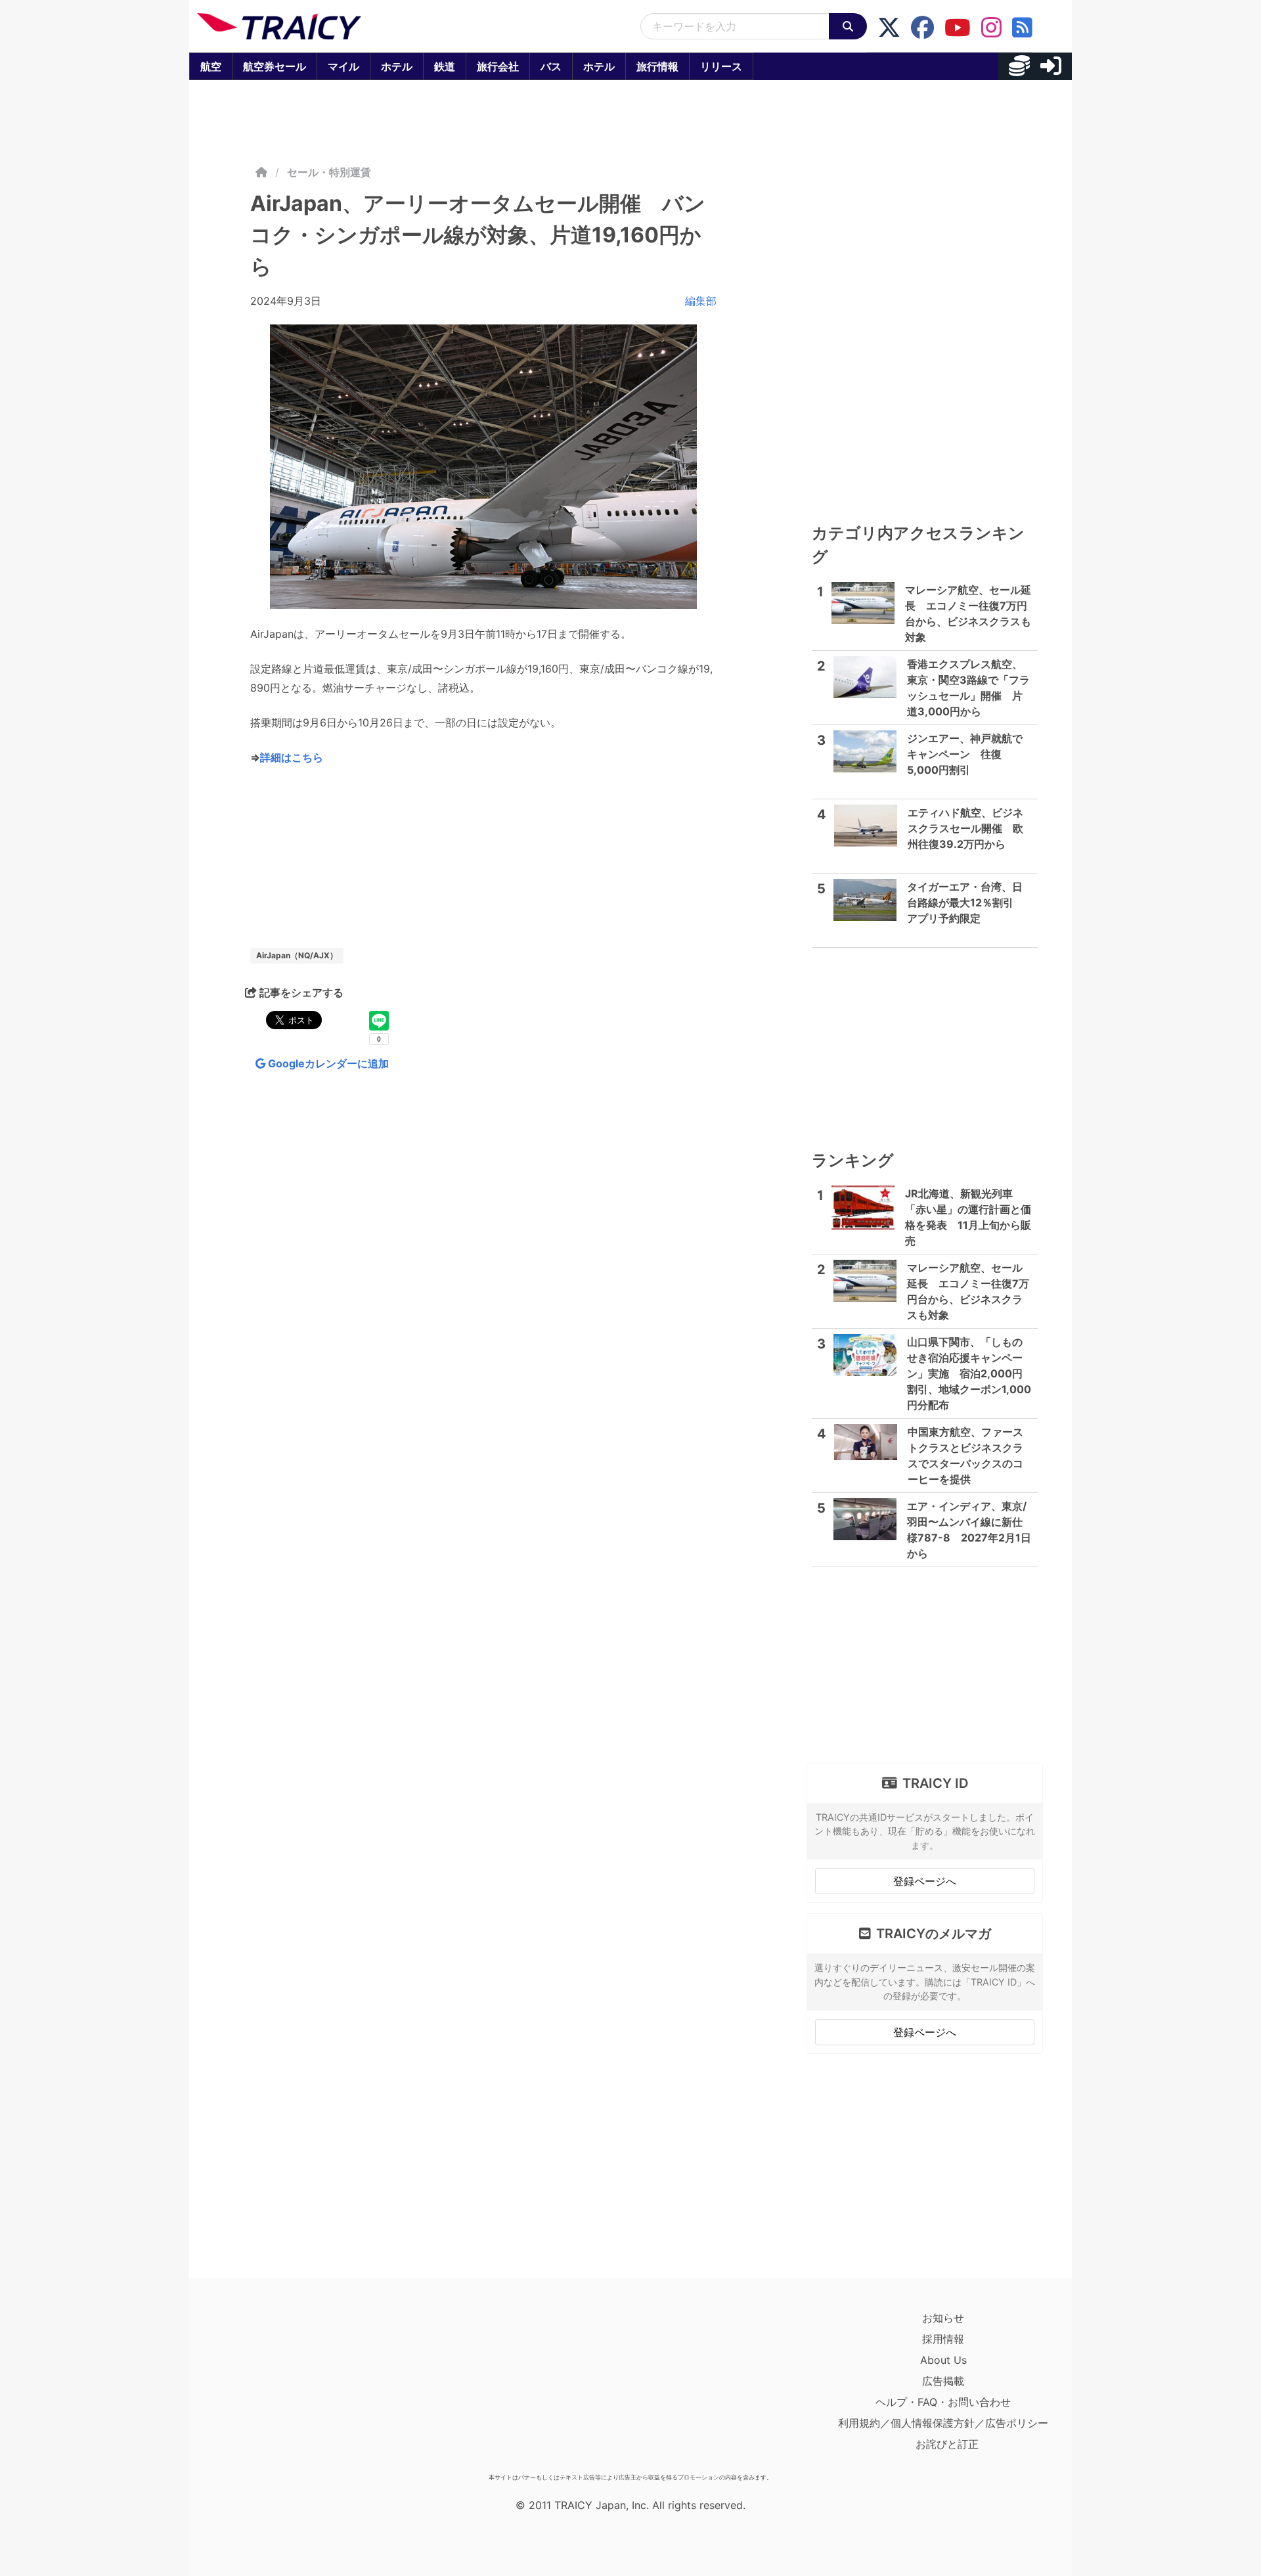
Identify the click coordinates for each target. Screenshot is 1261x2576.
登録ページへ (925, 1881)
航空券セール (275, 66)
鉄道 (445, 66)
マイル (343, 66)
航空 (211, 66)
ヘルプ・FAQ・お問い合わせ (943, 2402)
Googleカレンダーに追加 (327, 1063)
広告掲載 (943, 2381)
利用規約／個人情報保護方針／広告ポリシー (943, 2423)
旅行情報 (657, 66)
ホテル (397, 66)
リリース (721, 66)
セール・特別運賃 (329, 172)
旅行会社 (498, 66)
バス (551, 66)
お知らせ (943, 2318)
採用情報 (943, 2339)
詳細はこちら (292, 757)
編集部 (701, 301)
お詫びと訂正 (947, 2444)
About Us (943, 2360)
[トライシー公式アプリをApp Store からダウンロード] (274, 2387)
